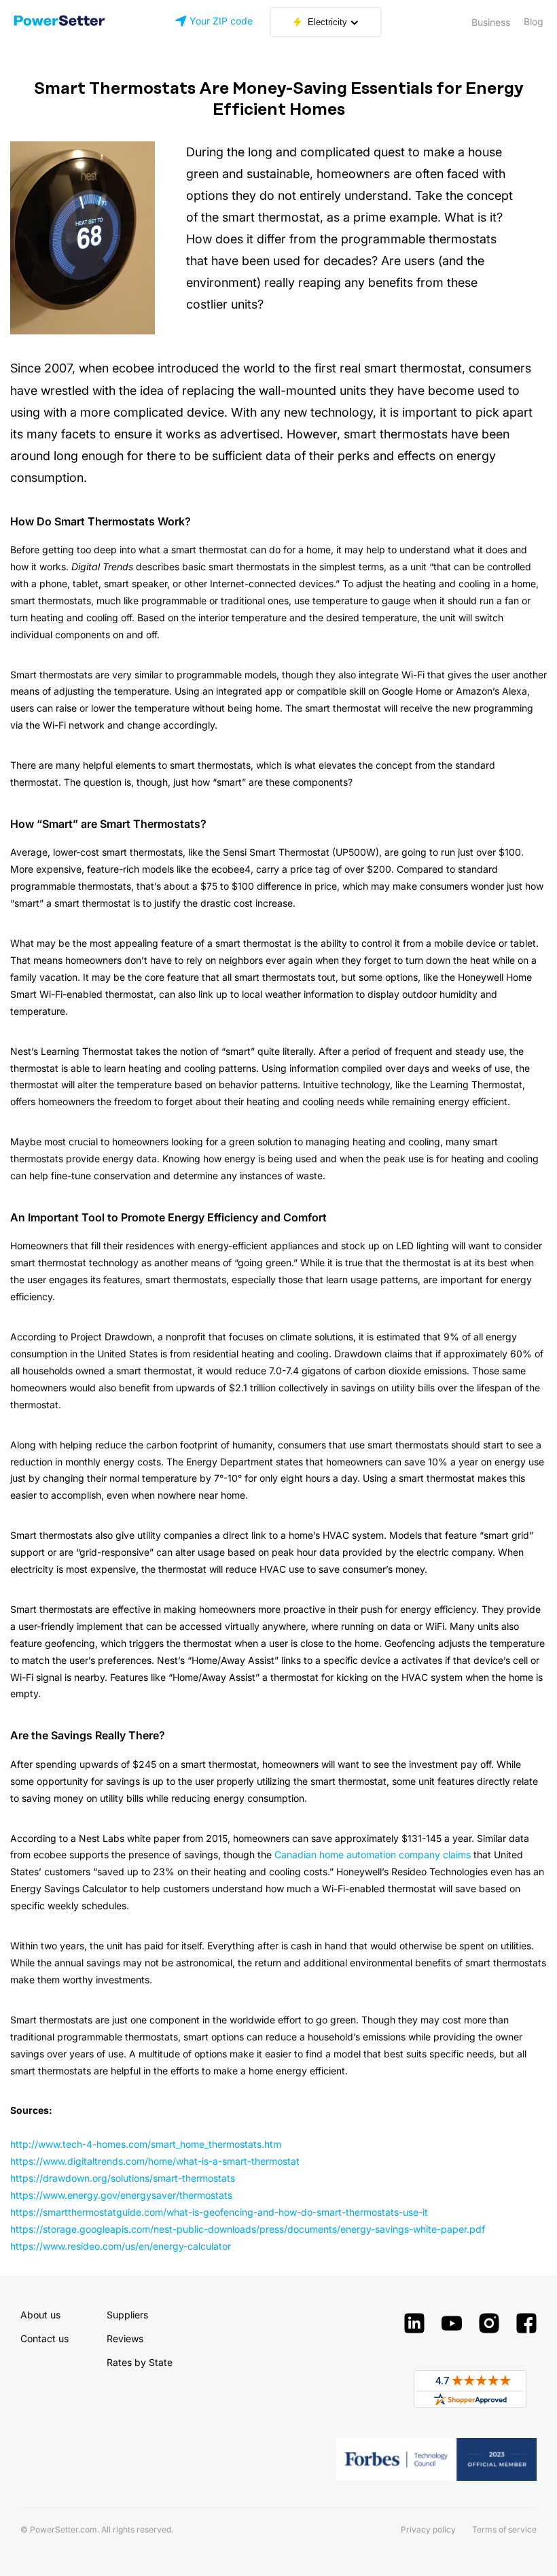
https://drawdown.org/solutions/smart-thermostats (123, 2178)
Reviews (125, 2338)
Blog (534, 21)
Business (491, 22)
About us (40, 2315)
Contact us (44, 2338)
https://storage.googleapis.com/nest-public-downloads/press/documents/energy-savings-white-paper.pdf (248, 2229)
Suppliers (127, 2315)
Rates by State (140, 2362)
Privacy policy (428, 2529)
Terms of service (504, 2529)
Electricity (327, 22)
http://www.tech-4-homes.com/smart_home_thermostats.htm (146, 2144)
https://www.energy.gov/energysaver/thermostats (121, 2195)
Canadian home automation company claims (373, 1855)
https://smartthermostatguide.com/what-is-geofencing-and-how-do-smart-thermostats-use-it (219, 2212)
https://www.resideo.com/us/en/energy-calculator (121, 2246)
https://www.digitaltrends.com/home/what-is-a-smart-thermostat (155, 2161)
